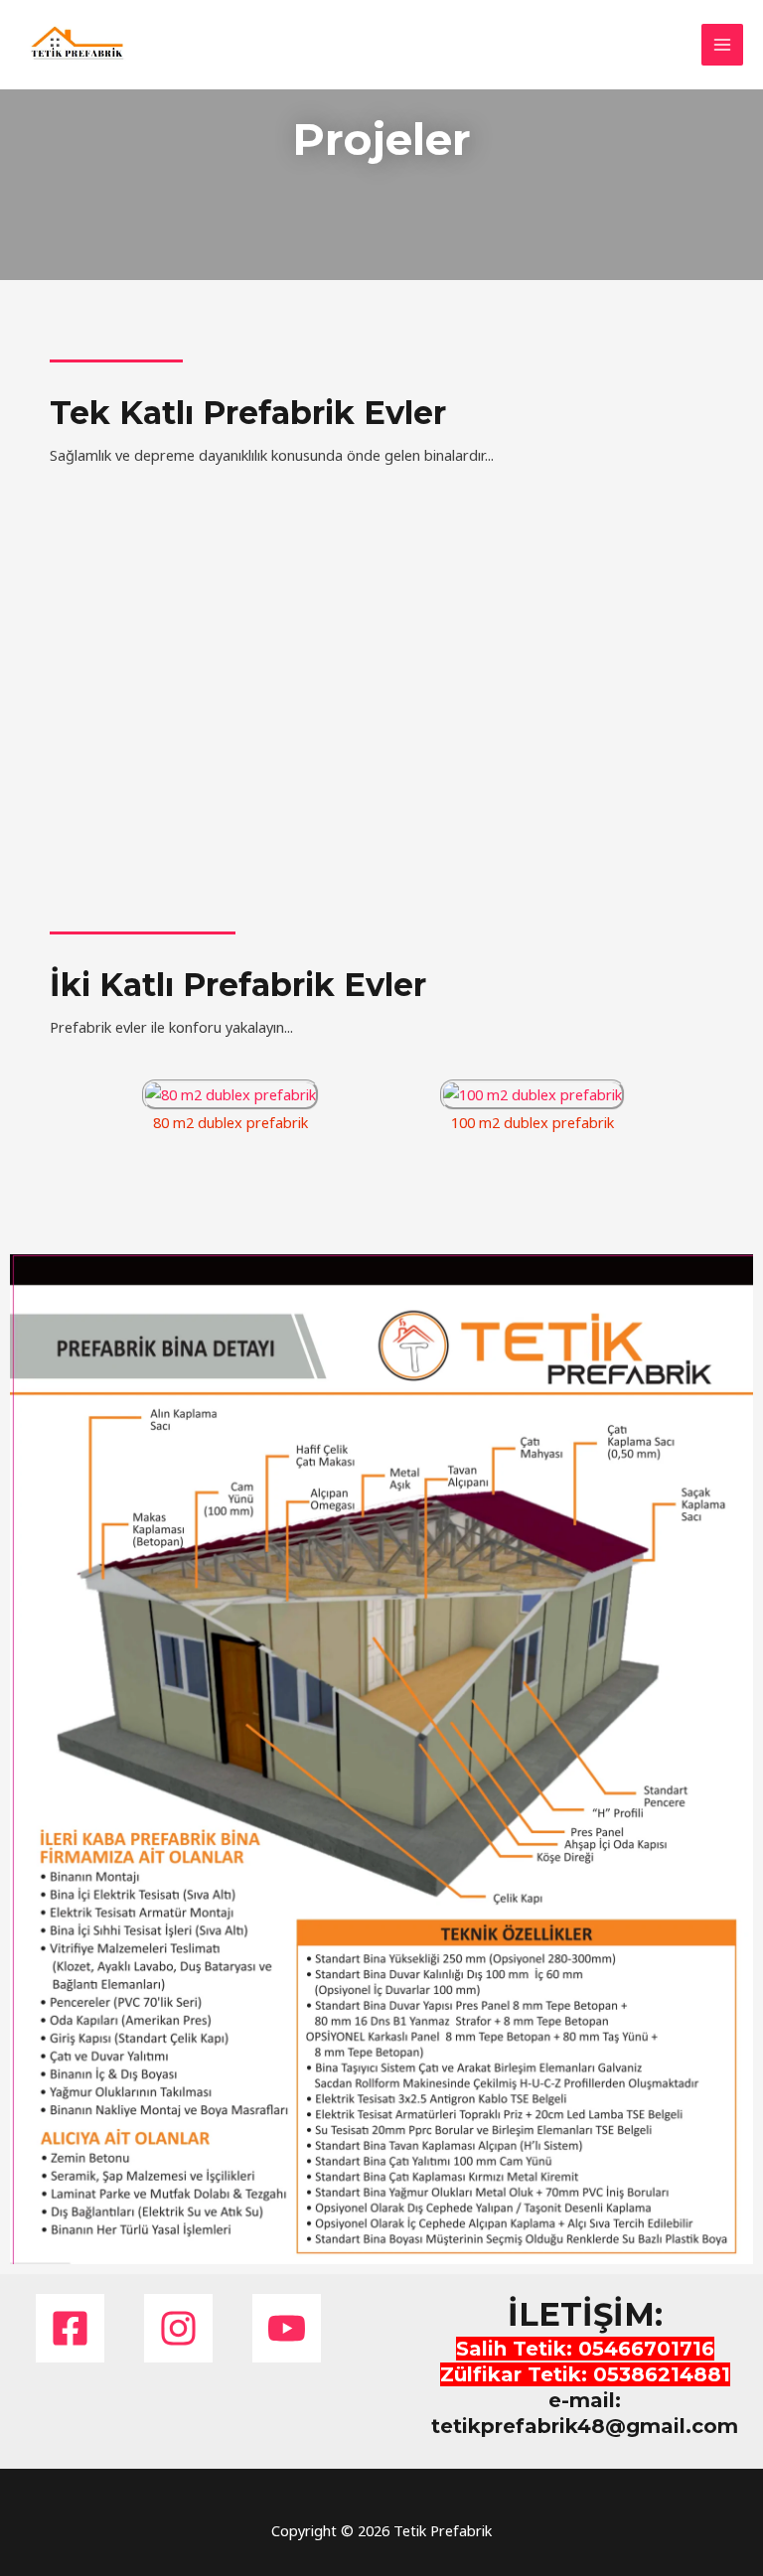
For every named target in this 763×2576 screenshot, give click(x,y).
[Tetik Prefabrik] (79, 45)
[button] (65, 1092)
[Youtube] (287, 2328)
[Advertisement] (381, 238)
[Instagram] (178, 2328)
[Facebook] (70, 2328)
